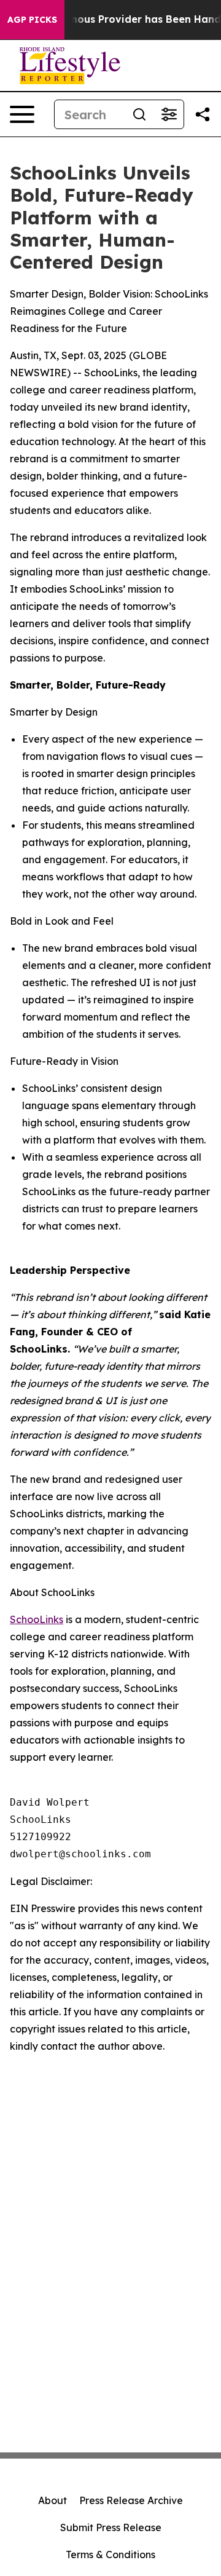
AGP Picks (32, 20)
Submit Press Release (111, 2527)
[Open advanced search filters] (169, 114)
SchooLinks (37, 1619)
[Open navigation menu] (22, 114)
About (52, 2500)
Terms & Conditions (110, 2554)
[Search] (139, 114)
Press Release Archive (131, 2500)
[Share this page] (203, 114)
